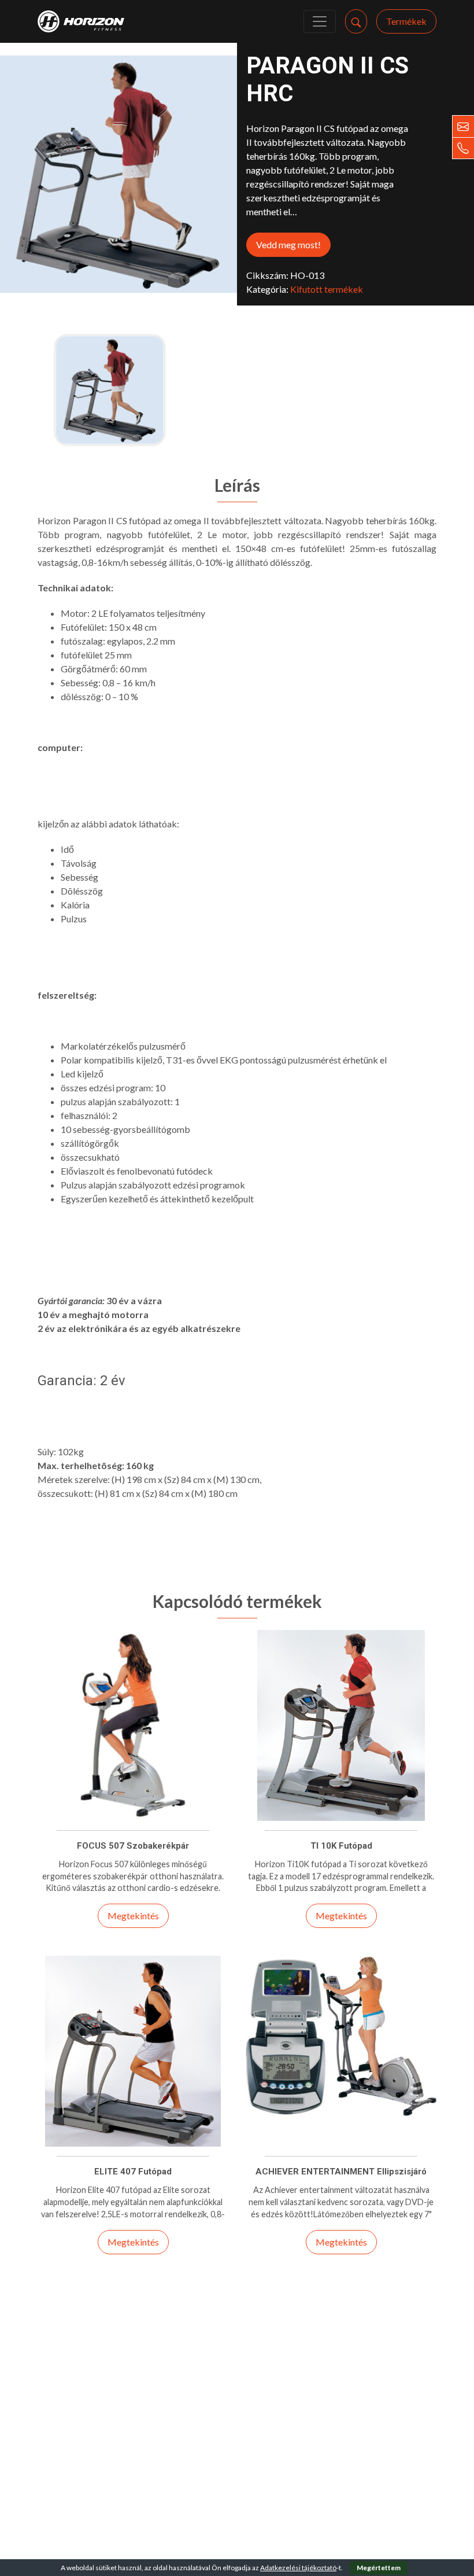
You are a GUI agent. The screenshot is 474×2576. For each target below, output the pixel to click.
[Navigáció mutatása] (320, 21)
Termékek (406, 21)
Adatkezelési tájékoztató (298, 2568)
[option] (110, 390)
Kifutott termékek (327, 289)
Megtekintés (133, 1916)
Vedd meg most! (288, 244)
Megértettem (379, 2568)
